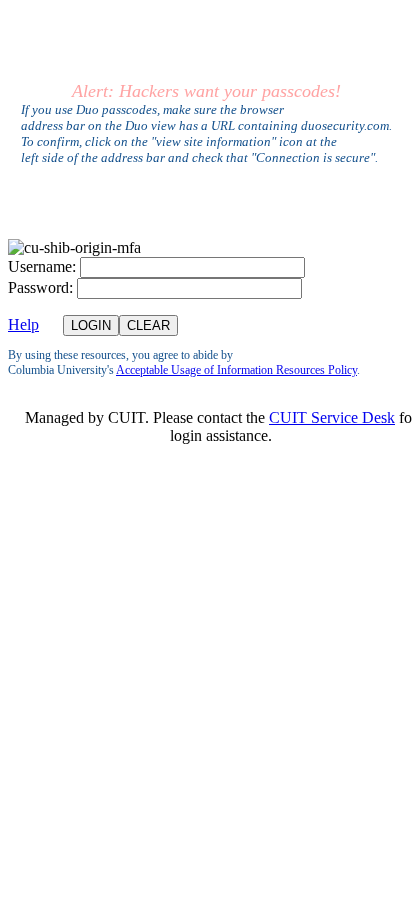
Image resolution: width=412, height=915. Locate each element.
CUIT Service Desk (332, 417)
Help (23, 324)
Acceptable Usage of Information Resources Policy (236, 370)
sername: (42, 266)
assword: (40, 287)
